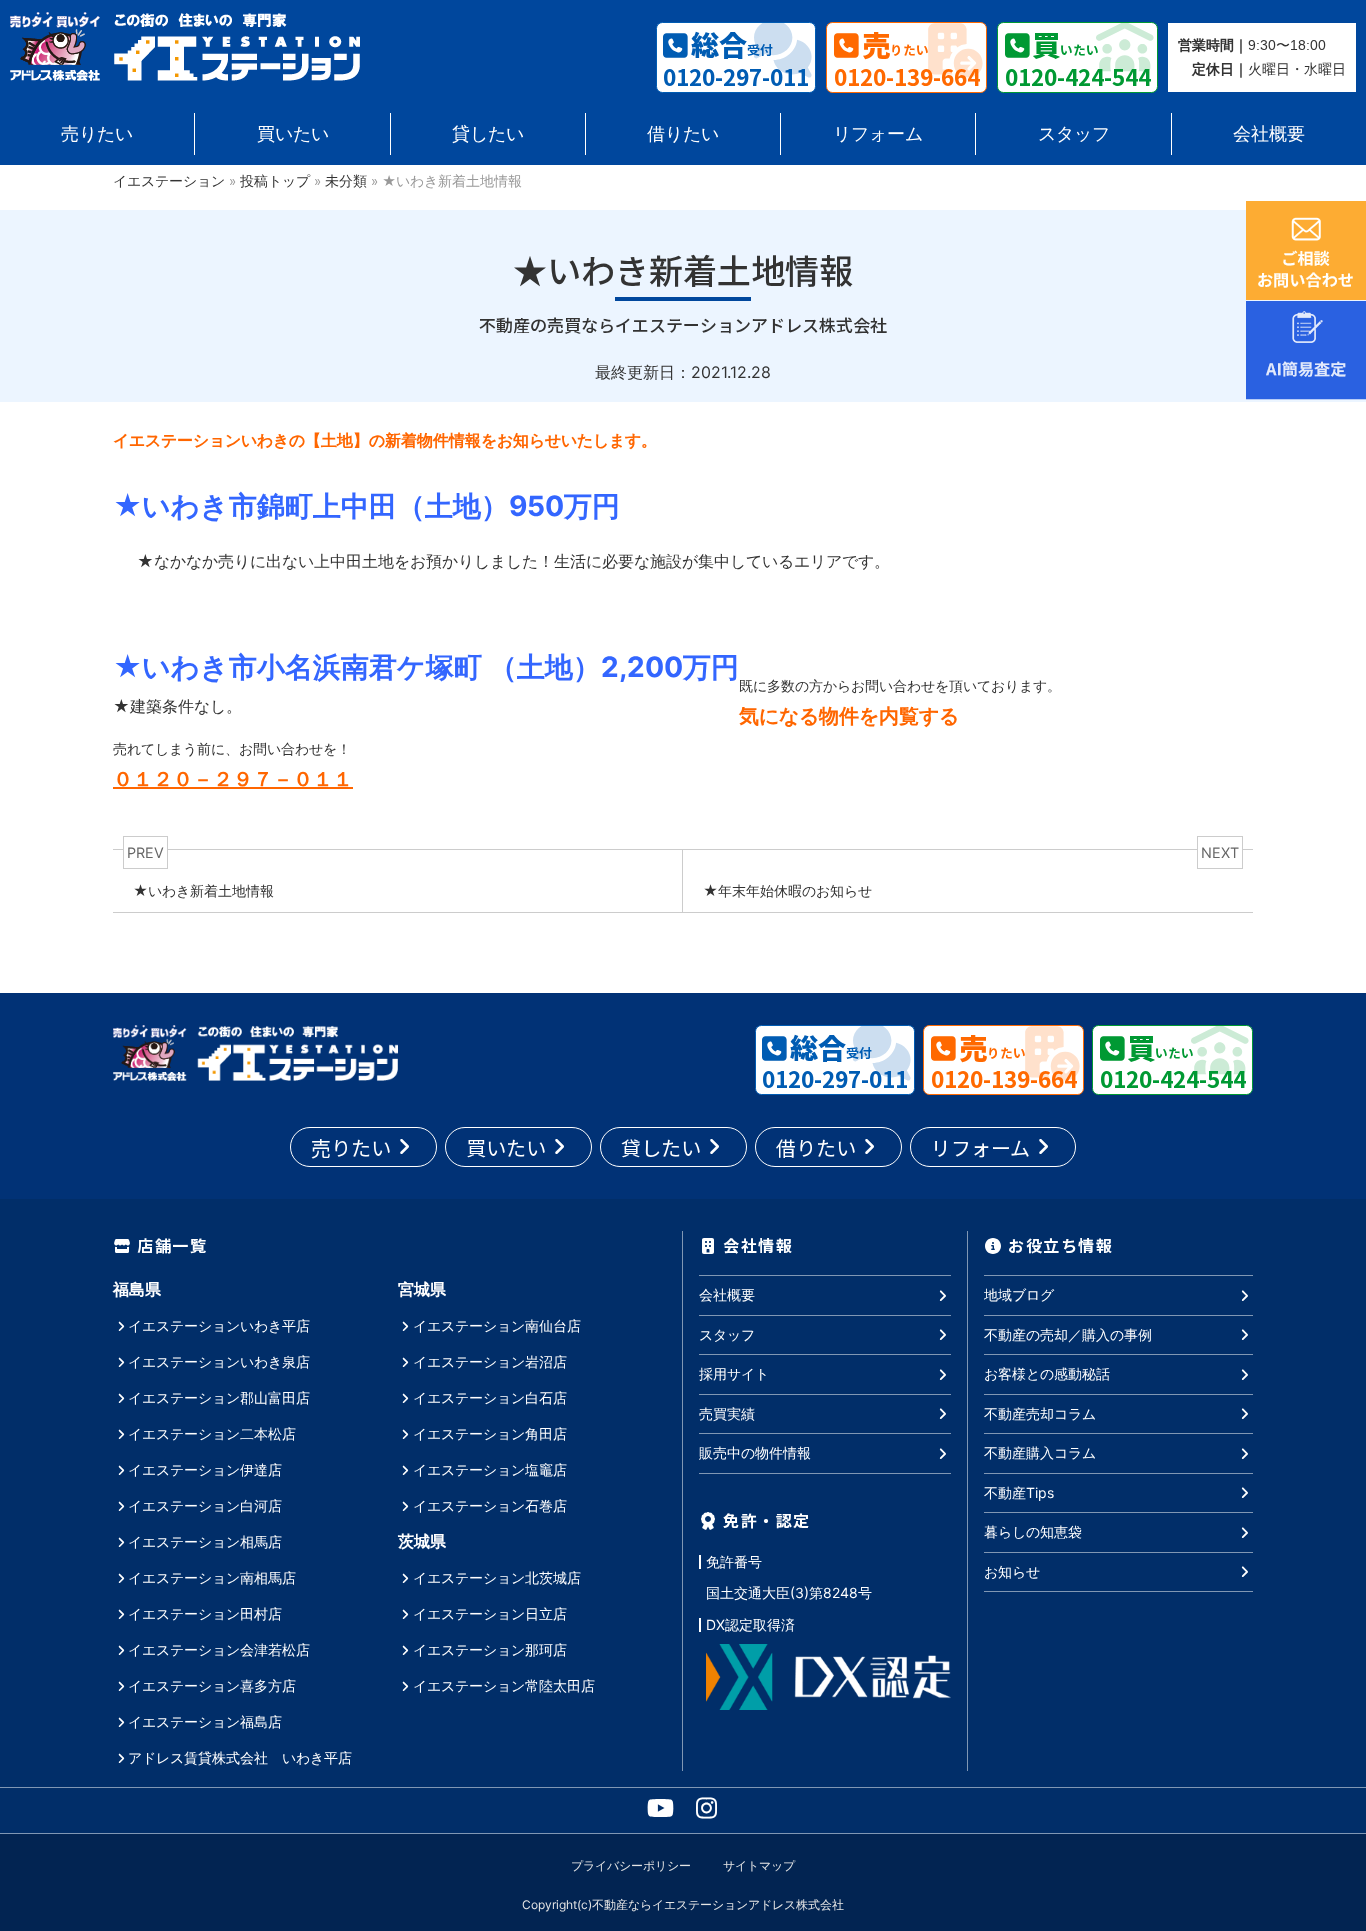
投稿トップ (275, 181)
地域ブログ (1019, 1294)
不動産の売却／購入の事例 (1068, 1334)
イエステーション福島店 (205, 1721)
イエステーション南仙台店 (497, 1325)
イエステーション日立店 (490, 1613)
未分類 (346, 181)
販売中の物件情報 (755, 1452)
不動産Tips (1019, 1492)
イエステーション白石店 (490, 1397)
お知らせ (1012, 1571)
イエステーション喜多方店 (212, 1685)
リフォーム (878, 133)
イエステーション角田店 (490, 1433)
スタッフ (1074, 133)
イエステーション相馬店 (205, 1541)
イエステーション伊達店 (205, 1469)
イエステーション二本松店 (212, 1433)
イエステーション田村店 (205, 1613)
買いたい (293, 133)
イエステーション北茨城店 (497, 1577)
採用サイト (734, 1373)
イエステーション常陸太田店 (504, 1685)
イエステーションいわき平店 (219, 1325)
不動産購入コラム (1040, 1452)
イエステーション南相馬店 (212, 1577)
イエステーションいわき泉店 (219, 1361)
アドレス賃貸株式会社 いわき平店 (240, 1757)
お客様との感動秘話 (1047, 1373)
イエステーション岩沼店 (490, 1361)
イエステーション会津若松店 (219, 1649)
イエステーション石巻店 (490, 1505)
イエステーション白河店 (205, 1505)
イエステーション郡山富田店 (219, 1397)
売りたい (97, 133)
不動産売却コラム (1040, 1413)
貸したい (488, 133)
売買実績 (727, 1413)
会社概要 (1269, 133)
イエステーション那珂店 (490, 1649)
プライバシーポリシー (631, 1865)
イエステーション (169, 181)
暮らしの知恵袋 (1033, 1531)
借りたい (683, 133)
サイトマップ (759, 1865)
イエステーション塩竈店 (490, 1469)
